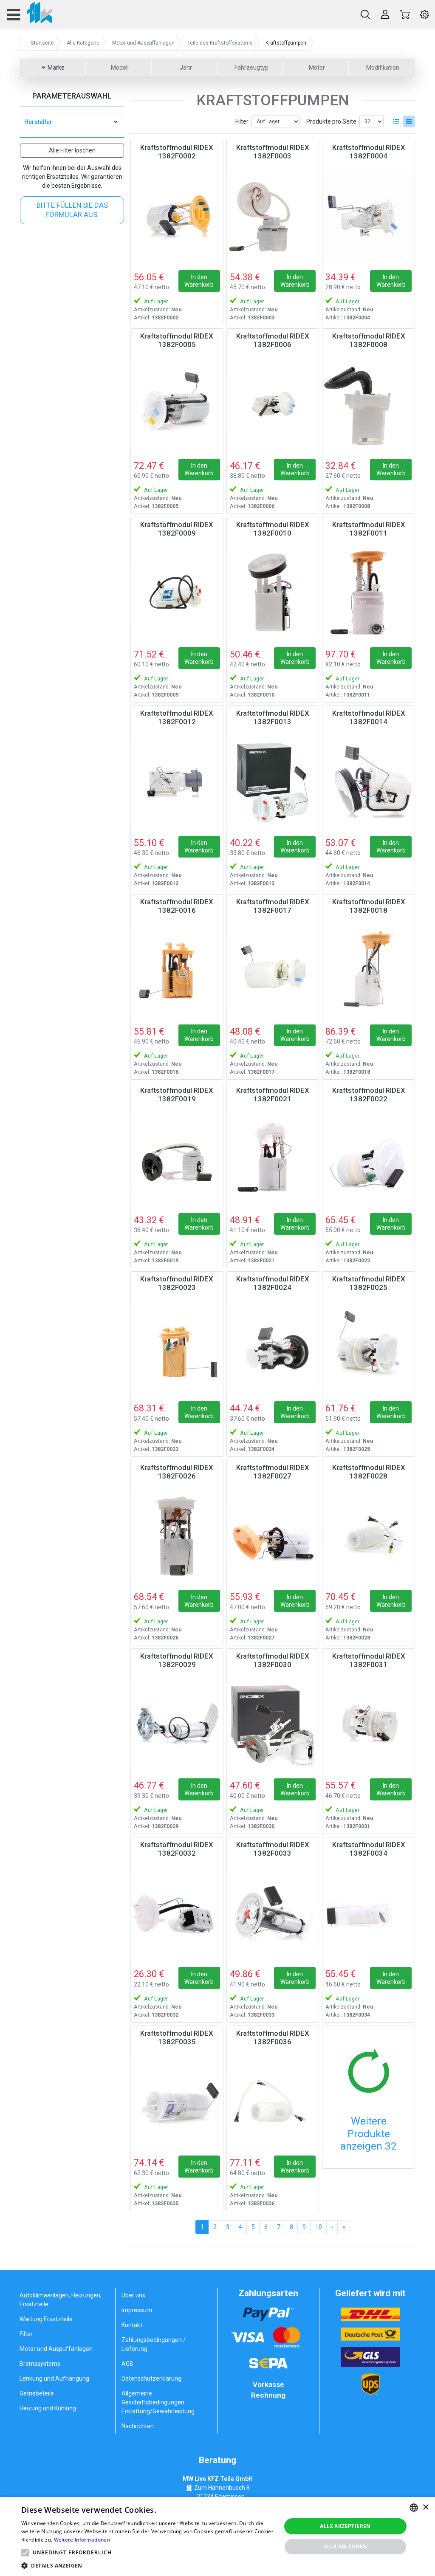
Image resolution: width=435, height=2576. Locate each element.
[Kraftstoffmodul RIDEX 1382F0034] (369, 1914)
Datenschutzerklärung (151, 2378)
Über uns (133, 2295)
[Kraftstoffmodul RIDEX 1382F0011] (369, 594)
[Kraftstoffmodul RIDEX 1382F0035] (177, 2103)
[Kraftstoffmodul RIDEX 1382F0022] (369, 1160)
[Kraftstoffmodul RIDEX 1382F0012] (177, 783)
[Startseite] (29, 14)
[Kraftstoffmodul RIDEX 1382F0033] (273, 1914)
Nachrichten (138, 2426)
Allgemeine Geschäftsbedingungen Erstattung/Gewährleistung (158, 2402)
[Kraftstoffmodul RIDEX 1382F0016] (177, 971)
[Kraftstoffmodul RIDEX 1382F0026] (177, 1537)
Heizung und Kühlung (48, 2408)
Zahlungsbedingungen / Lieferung (154, 2344)
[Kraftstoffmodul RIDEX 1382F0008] (369, 405)
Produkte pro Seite (331, 121)
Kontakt (132, 2325)
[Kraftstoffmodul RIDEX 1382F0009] (177, 594)
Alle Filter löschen (72, 150)
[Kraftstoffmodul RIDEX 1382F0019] (177, 1160)
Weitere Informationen (82, 2540)
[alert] (217, 2536)
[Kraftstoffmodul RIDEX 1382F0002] (177, 217)
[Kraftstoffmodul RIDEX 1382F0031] (369, 1725)
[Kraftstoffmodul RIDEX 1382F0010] (273, 594)
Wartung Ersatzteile (46, 2319)
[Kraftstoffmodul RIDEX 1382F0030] (273, 1725)
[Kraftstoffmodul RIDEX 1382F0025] (369, 1348)
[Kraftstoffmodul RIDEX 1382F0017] (273, 971)
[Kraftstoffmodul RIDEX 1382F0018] (369, 971)
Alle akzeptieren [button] (345, 2526)
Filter (242, 121)
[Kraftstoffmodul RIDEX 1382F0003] (273, 217)
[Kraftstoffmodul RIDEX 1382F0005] (177, 405)
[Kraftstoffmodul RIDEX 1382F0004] (369, 217)
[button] (25, 2553)
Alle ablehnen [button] (346, 2546)
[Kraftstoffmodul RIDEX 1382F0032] (177, 1914)
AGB (127, 2364)
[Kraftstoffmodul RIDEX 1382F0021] (273, 1160)
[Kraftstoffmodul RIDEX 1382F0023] (177, 1348)
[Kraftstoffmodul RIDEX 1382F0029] (177, 1725)
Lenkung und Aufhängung (54, 2378)
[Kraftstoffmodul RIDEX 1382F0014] (369, 783)
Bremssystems (40, 2364)
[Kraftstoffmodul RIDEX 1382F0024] (273, 1348)
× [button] (425, 2507)
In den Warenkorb (199, 281)
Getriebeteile (37, 2393)
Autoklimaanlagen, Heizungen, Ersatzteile (61, 2300)
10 (319, 2227)
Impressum (137, 2310)
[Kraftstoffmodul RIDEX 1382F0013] (273, 783)
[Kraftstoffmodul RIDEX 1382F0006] (273, 405)
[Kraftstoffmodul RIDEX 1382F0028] (369, 1537)
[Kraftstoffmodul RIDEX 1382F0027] (273, 1537)
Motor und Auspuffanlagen (56, 2349)
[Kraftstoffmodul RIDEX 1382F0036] (273, 2103)
